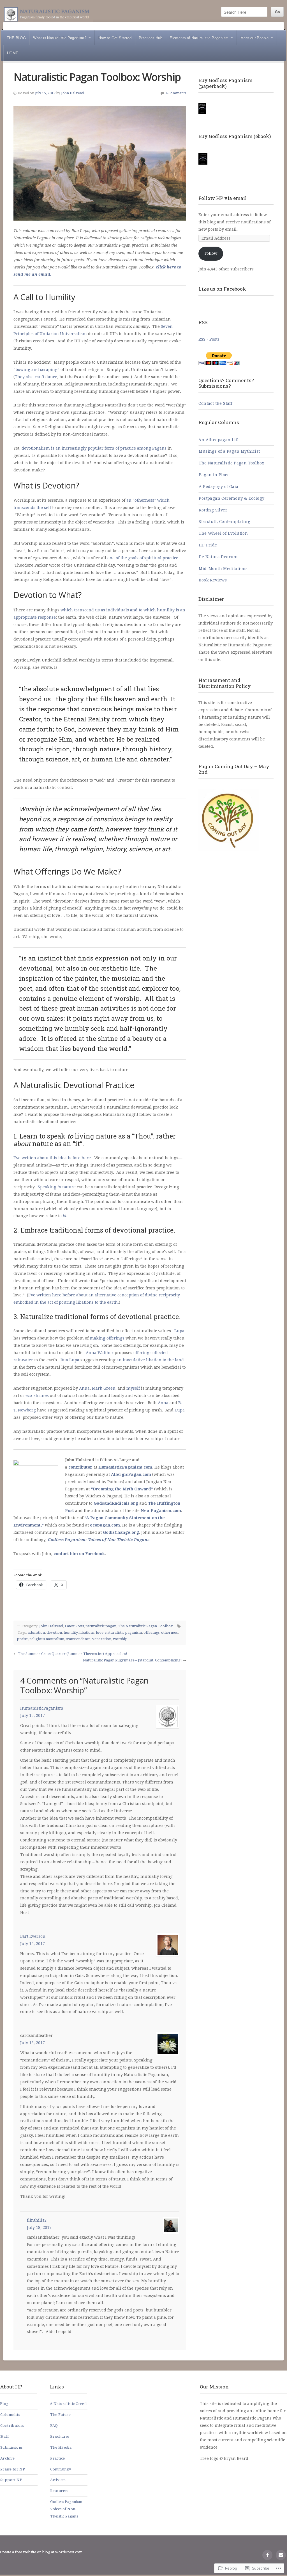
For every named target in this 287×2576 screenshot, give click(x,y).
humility (71, 1632)
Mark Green (104, 1388)
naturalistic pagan (101, 1626)
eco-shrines (37, 1395)
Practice (57, 2458)
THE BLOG (16, 38)
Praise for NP (13, 2469)
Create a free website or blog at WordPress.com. (42, 2552)
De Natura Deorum (218, 557)
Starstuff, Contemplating (224, 522)
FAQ (54, 2426)
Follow (211, 253)
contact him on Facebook (79, 1554)
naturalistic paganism (123, 1632)
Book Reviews (213, 580)
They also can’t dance (36, 377)
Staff (4, 2436)
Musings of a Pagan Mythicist (229, 451)
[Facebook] (267, 2555)
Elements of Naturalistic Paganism (199, 38)
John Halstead (72, 93)
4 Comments (176, 93)
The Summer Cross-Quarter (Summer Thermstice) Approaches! (73, 1654)
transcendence (78, 1639)
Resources (59, 2491)
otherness (169, 1632)
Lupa (179, 1331)
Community (61, 2469)
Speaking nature (57, 1187)
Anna (84, 1388)
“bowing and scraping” (36, 370)
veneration (102, 1639)
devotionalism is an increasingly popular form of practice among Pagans (94, 448)
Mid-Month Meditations (223, 569)
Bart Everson (33, 1936)
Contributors (12, 2426)
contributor (80, 1467)
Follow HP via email (223, 198)
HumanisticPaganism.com (125, 1467)
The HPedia (61, 2447)
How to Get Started (115, 38)
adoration (36, 1632)
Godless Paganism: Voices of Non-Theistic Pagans (99, 1540)
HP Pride (208, 545)
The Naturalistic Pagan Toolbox (145, 1626)
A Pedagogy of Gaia (218, 487)
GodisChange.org (121, 1532)
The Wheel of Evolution (223, 533)
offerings (151, 1632)
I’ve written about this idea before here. (53, 1158)
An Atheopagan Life (219, 440)
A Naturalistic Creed (68, 2404)
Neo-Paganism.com (161, 1511)
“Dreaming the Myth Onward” (122, 1489)
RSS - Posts (209, 339)
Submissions (11, 2447)
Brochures (60, 2436)
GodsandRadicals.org (116, 1503)
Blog (4, 2404)
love (100, 1632)
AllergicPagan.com (131, 1474)
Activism (58, 2480)
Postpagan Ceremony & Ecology (232, 498)
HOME (13, 53)
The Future (60, 2415)
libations (87, 1632)
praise (22, 1639)
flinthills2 (37, 2220)
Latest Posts (74, 1626)
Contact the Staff (215, 403)
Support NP (11, 2480)
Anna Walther (100, 1353)
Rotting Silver (213, 510)
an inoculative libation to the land (150, 1360)
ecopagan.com (105, 1525)
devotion (54, 1632)
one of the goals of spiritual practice (143, 558)
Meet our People (255, 38)
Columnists (10, 2415)
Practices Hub (151, 38)
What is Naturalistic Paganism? (60, 38)
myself (133, 1388)
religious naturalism (47, 1639)
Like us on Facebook (222, 289)
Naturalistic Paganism (48, 14)
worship (120, 1639)
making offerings (107, 1338)
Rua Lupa (70, 1360)
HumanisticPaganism (42, 1708)
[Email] (281, 2555)
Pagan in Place (214, 475)
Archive (8, 2458)
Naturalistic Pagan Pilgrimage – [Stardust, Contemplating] (132, 1660)
